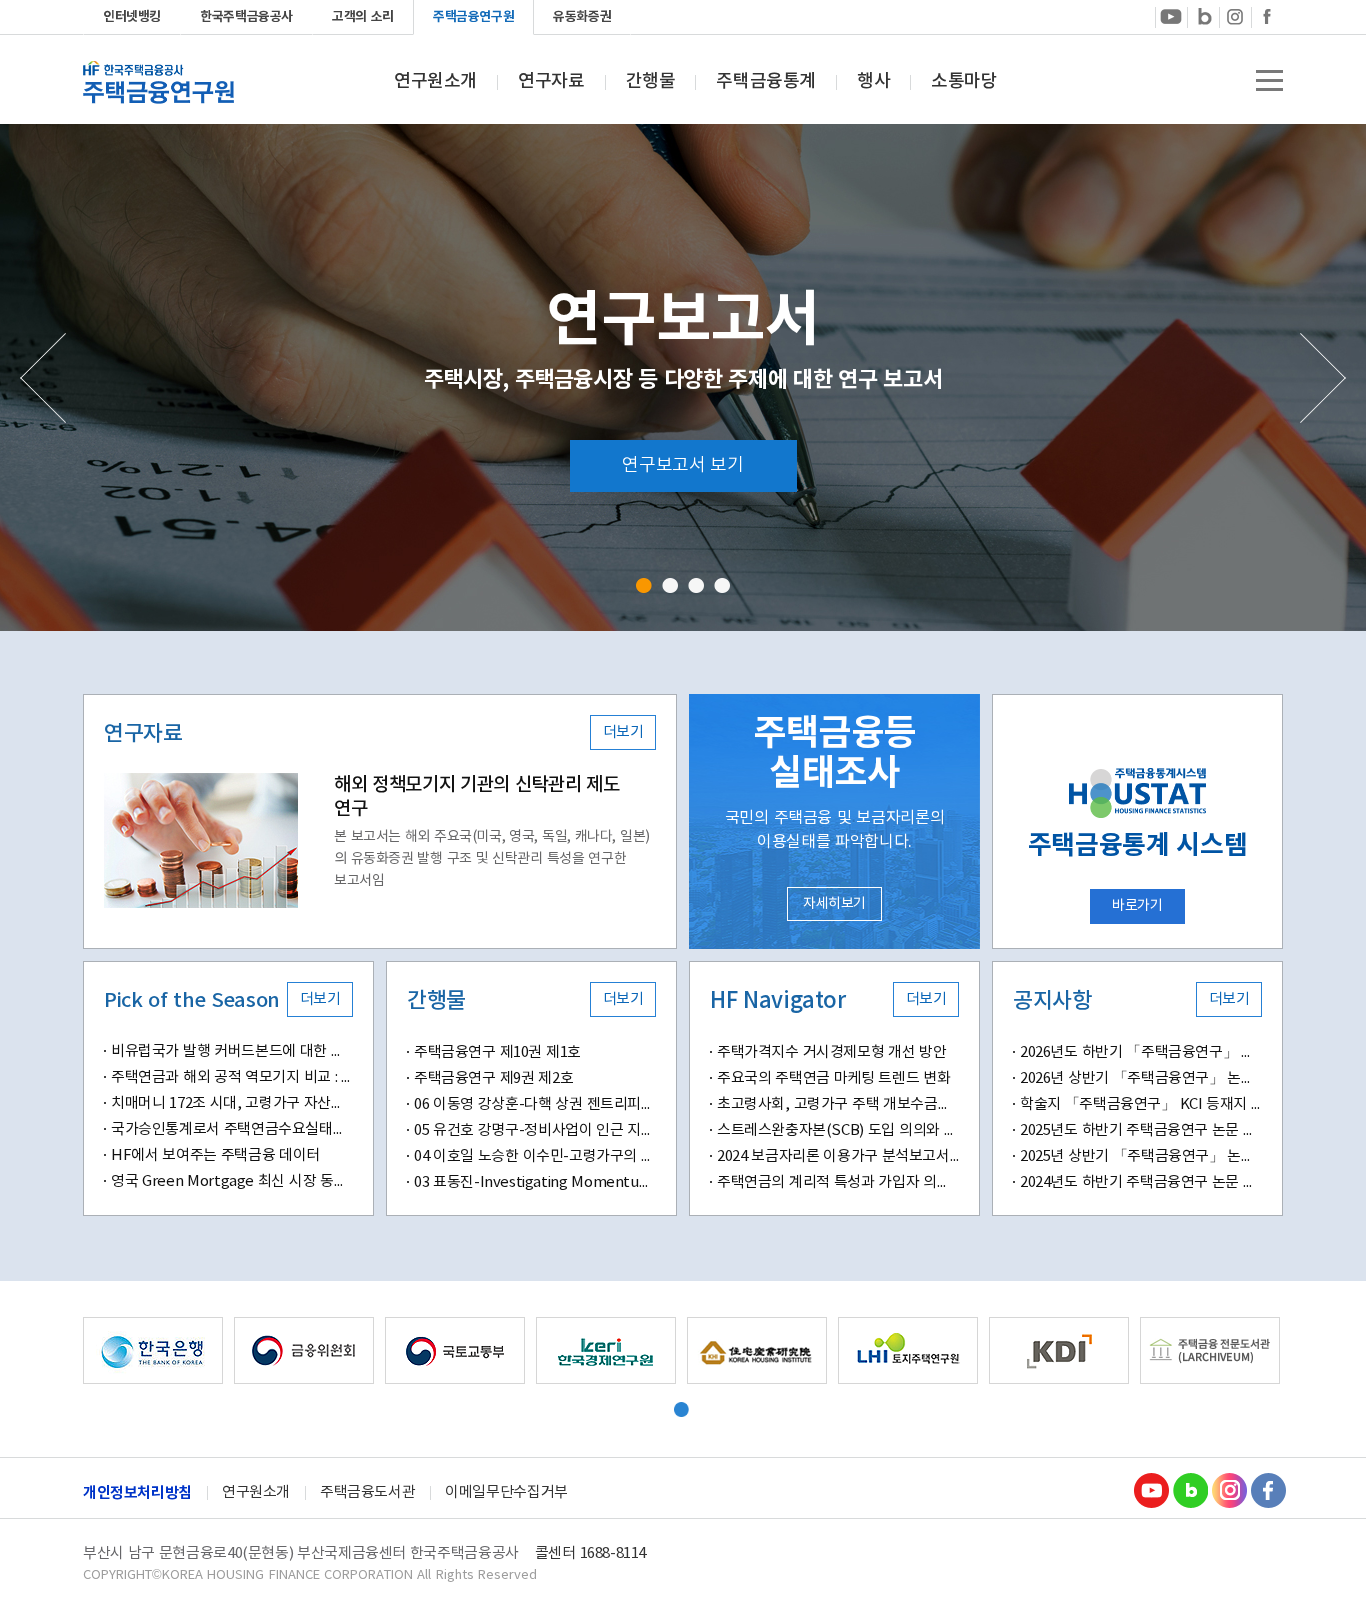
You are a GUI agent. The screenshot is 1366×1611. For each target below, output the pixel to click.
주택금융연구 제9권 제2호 (493, 1078)
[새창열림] (153, 1350)
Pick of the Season (192, 1001)
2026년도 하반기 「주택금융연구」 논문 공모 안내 (1141, 1052)
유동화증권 (582, 17)
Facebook (1267, 16)
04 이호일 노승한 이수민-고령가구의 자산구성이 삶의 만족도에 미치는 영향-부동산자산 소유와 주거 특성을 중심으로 (535, 1156)
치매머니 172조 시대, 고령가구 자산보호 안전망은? (232, 1103)
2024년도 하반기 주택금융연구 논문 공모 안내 (1141, 1182)
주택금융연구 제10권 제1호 (497, 1052)
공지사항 (1052, 1001)
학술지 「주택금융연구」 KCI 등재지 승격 (1141, 1104)
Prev (43, 378)
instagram (1235, 16)
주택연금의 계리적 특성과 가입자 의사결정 (838, 1182)
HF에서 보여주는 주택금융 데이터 (215, 1155)
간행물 (651, 82)
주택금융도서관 (367, 1492)
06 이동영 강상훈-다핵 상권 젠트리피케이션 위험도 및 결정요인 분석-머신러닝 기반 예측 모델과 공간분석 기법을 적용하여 (535, 1104)
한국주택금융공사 (246, 17)
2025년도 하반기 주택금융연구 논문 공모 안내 (1141, 1130)
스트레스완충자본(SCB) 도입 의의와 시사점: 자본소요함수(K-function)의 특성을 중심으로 (838, 1130)
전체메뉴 (1269, 80)
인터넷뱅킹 (132, 17)
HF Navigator (778, 1001)
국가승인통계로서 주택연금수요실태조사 (232, 1129)
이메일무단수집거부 (506, 1492)
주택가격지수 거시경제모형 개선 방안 (832, 1052)
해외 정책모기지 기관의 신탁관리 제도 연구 (476, 797)
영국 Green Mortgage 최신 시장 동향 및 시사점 (232, 1181)
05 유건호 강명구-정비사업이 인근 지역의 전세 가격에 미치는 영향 (535, 1130)
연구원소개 (435, 82)
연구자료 (551, 82)
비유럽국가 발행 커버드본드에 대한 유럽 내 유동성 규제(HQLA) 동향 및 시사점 (232, 1051)
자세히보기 (834, 904)
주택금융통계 (766, 82)
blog (1203, 16)
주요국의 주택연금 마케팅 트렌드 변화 (833, 1078)
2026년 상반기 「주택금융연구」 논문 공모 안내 (1141, 1078)
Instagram (1229, 1490)
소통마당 (964, 82)
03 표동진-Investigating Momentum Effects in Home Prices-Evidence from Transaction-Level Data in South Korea (535, 1182)
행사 (873, 82)
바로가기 (1137, 906)
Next (1323, 378)
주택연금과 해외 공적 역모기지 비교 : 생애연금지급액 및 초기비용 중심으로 (232, 1077)
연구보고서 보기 (682, 465)
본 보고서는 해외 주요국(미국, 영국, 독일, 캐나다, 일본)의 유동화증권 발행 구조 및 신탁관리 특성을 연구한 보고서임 (492, 859)
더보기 (623, 732)
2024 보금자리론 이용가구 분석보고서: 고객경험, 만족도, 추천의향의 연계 (838, 1156)
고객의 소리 (363, 17)
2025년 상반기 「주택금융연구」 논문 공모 (1141, 1156)
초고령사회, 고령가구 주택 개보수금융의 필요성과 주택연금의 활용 (838, 1104)
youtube (1171, 16)
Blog (1190, 1490)
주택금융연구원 (473, 17)
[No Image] (201, 840)
